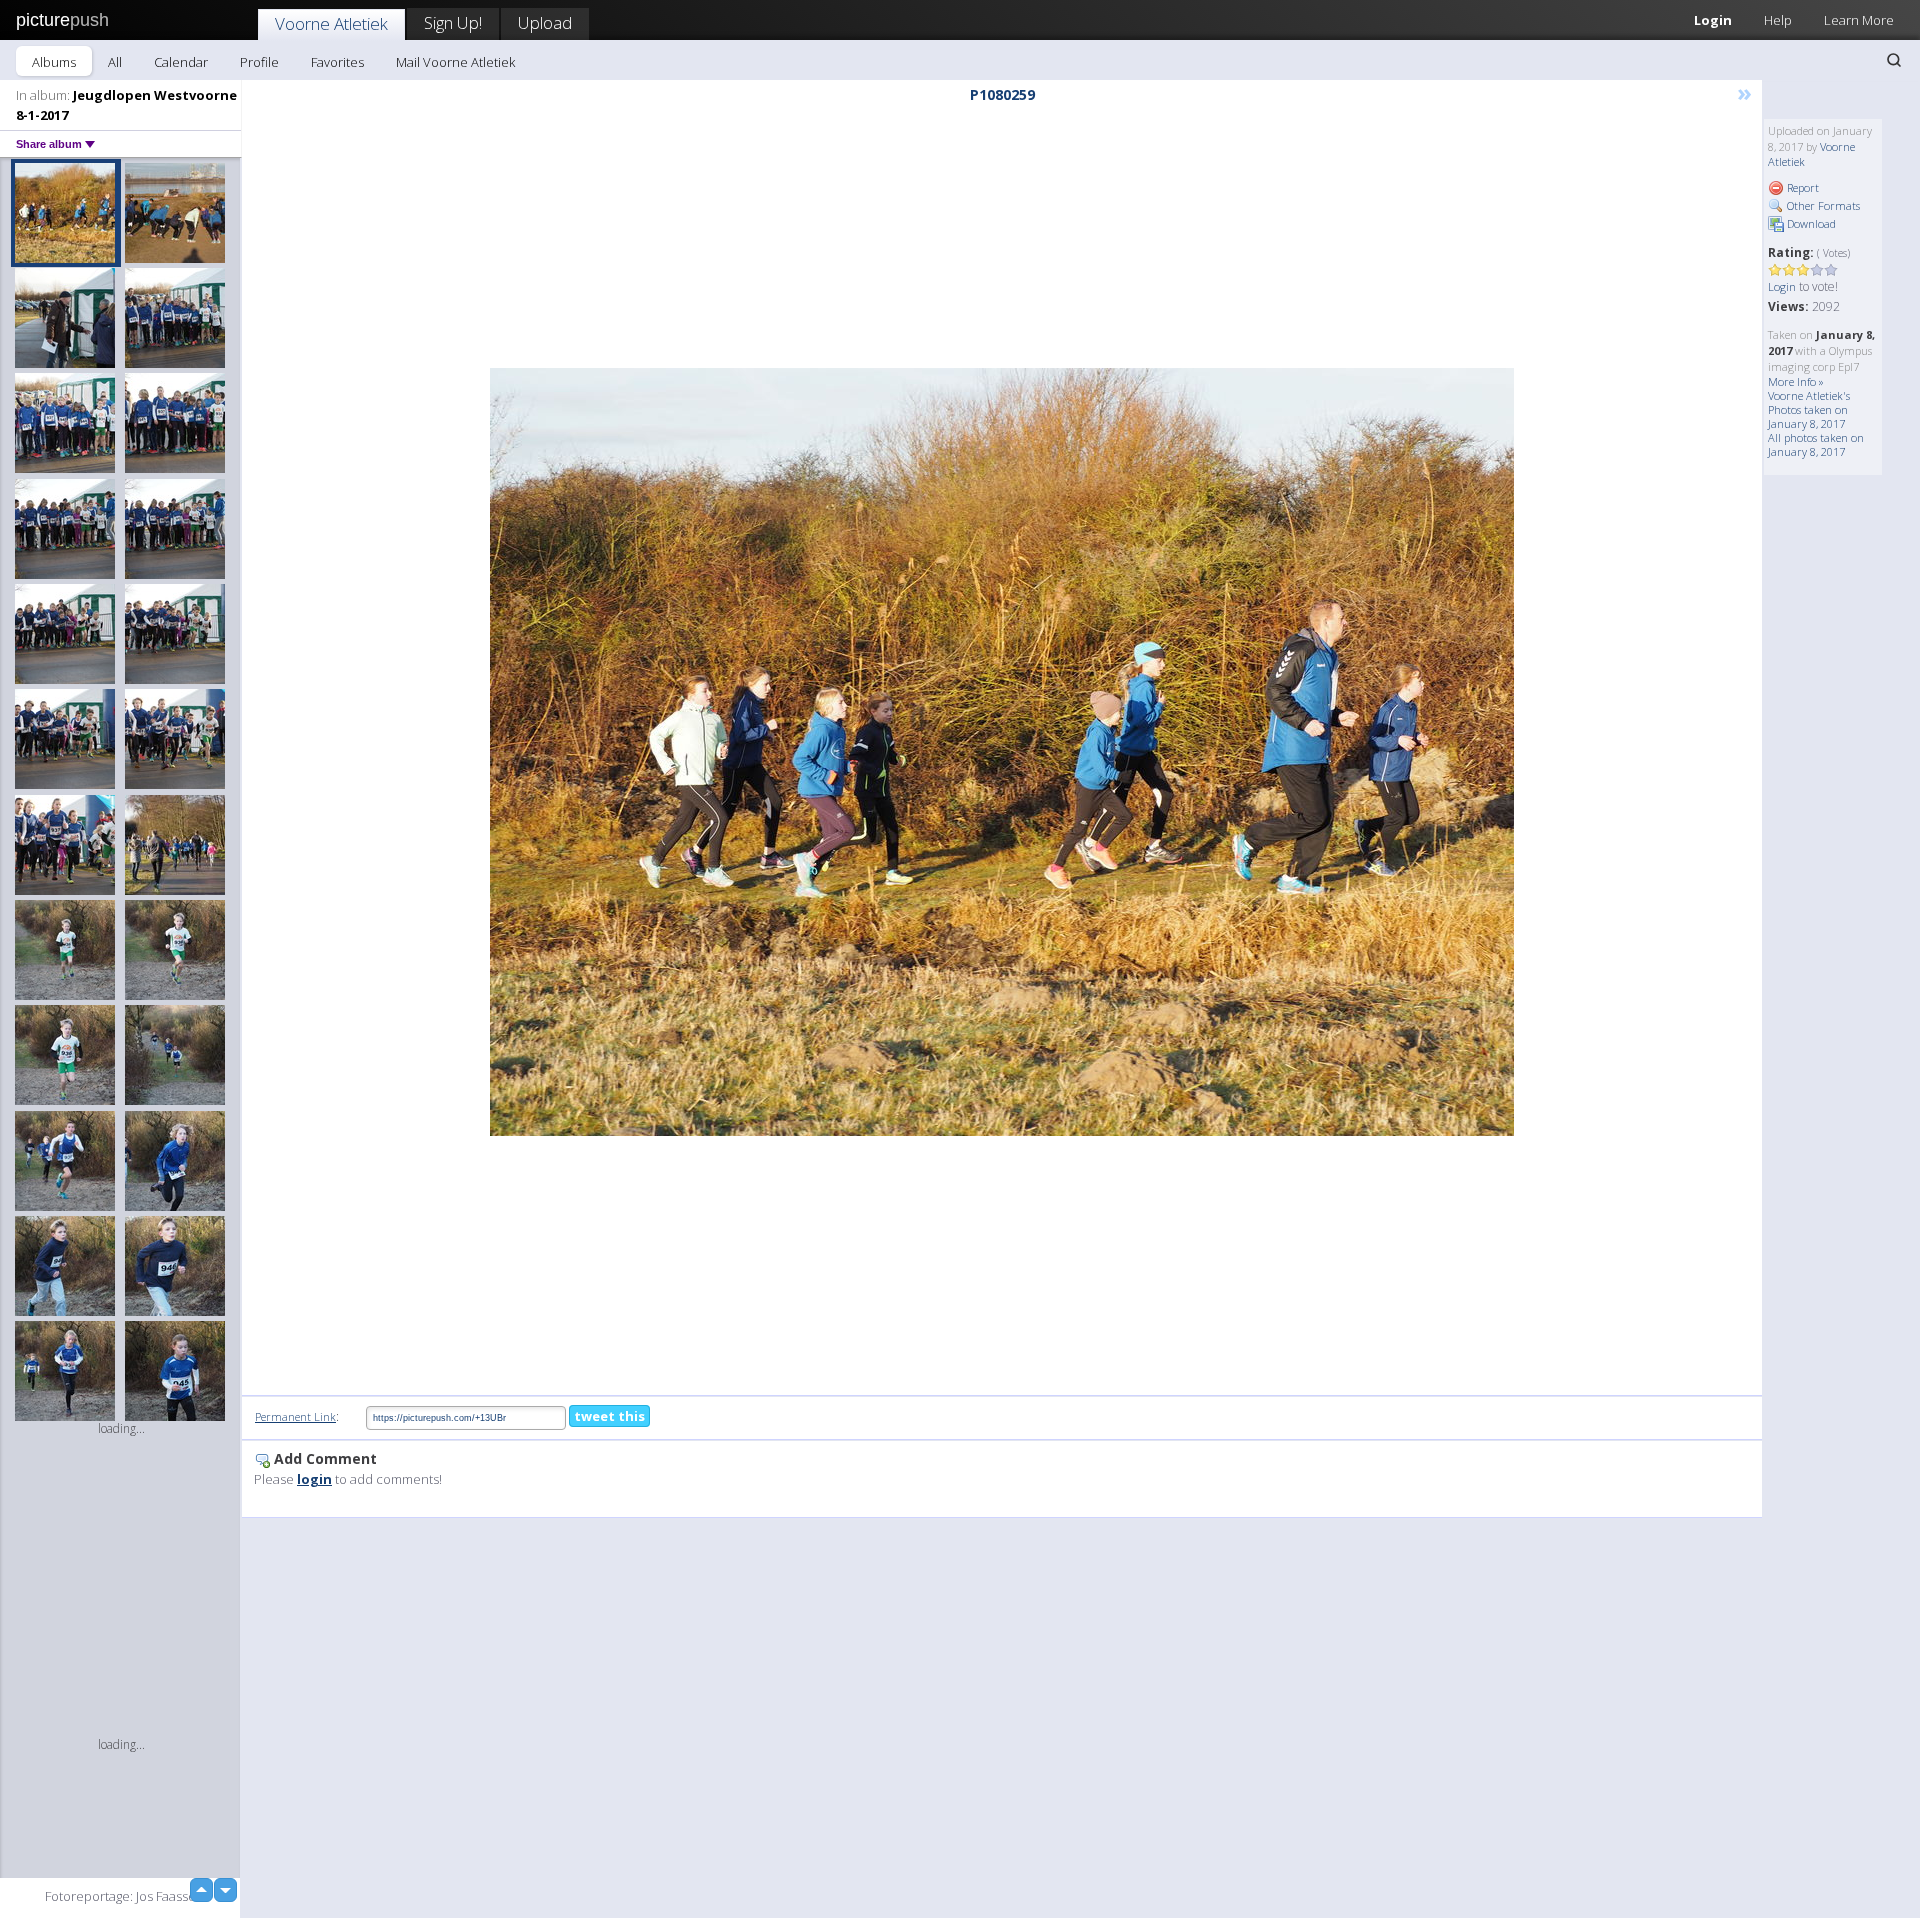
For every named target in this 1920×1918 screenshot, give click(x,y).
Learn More (1859, 20)
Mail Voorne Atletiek (455, 62)
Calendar (181, 62)
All (115, 62)
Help (1778, 20)
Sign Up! (453, 22)
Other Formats (1822, 205)
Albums (54, 62)
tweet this (609, 1416)
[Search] (1894, 60)
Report (1801, 187)
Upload (545, 22)
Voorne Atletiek (331, 23)
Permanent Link (295, 1416)
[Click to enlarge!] (1002, 752)
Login (1713, 20)
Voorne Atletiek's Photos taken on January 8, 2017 (1809, 409)
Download (1810, 223)
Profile (259, 62)
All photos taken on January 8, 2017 (1816, 444)
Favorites (337, 62)
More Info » (1796, 381)
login (314, 1479)
